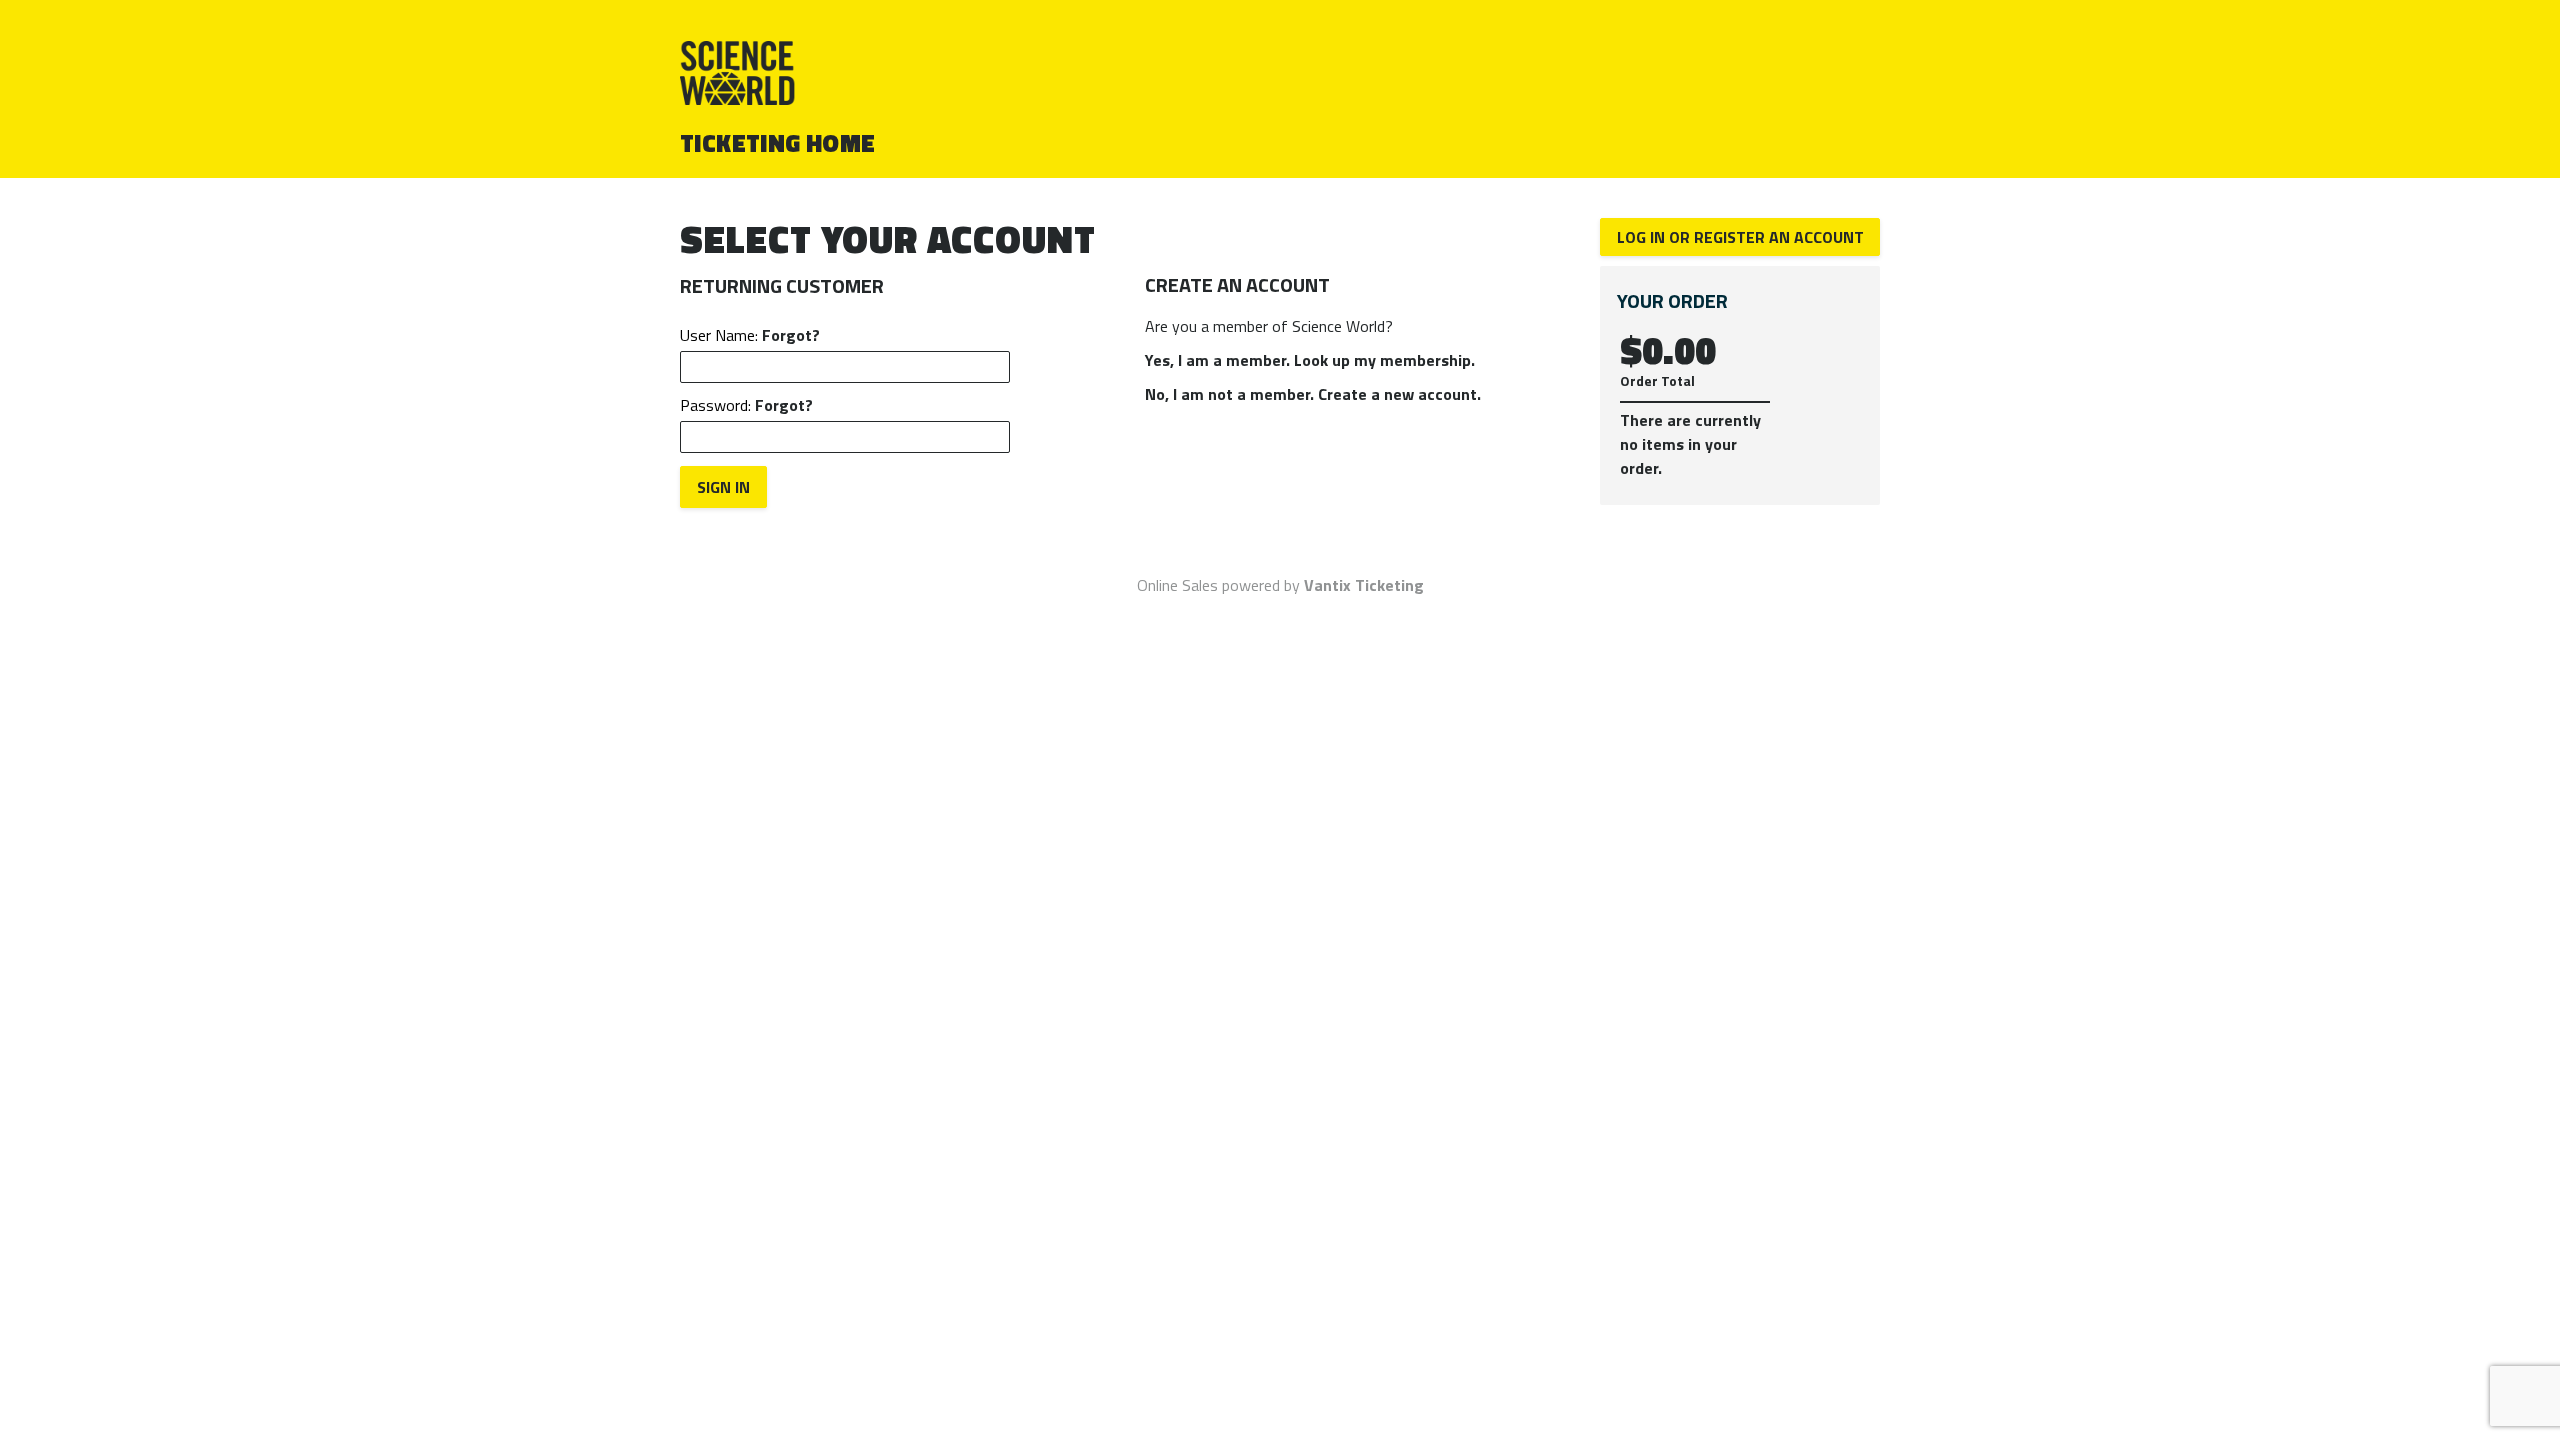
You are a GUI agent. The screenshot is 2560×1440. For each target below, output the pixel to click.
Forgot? (791, 335)
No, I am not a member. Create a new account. (1313, 394)
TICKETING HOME (778, 143)
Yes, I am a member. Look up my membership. (1310, 360)
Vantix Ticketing (1364, 585)
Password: (746, 405)
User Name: (750, 335)
